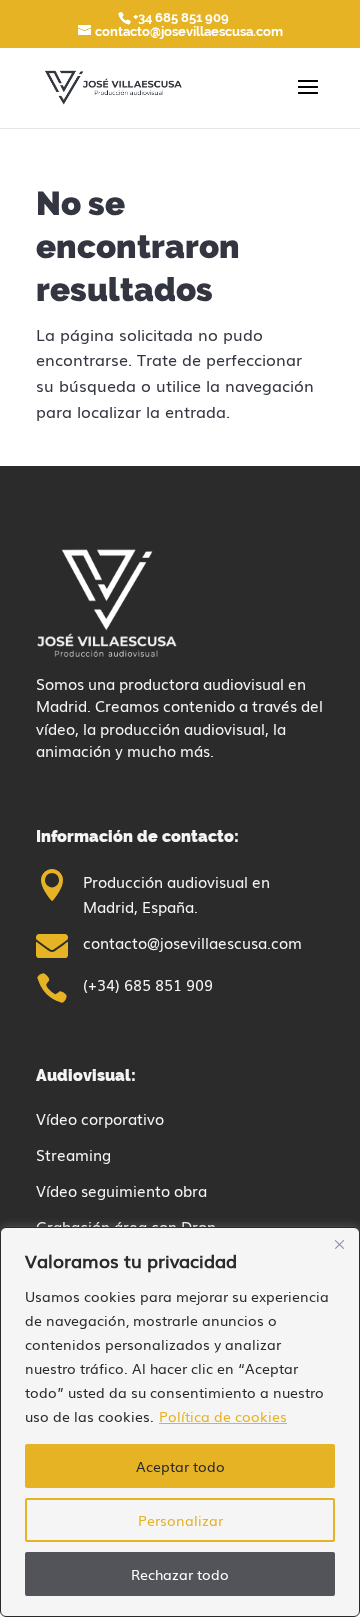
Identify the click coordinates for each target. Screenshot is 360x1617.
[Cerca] (339, 1244)
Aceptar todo (180, 1466)
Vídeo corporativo (100, 1118)
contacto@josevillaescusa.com (192, 942)
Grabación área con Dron (126, 1226)
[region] (180, 1422)
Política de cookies (223, 1416)
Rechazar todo (180, 1574)
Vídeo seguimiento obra (121, 1190)
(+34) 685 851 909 (148, 984)
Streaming (73, 1154)
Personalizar (180, 1520)
